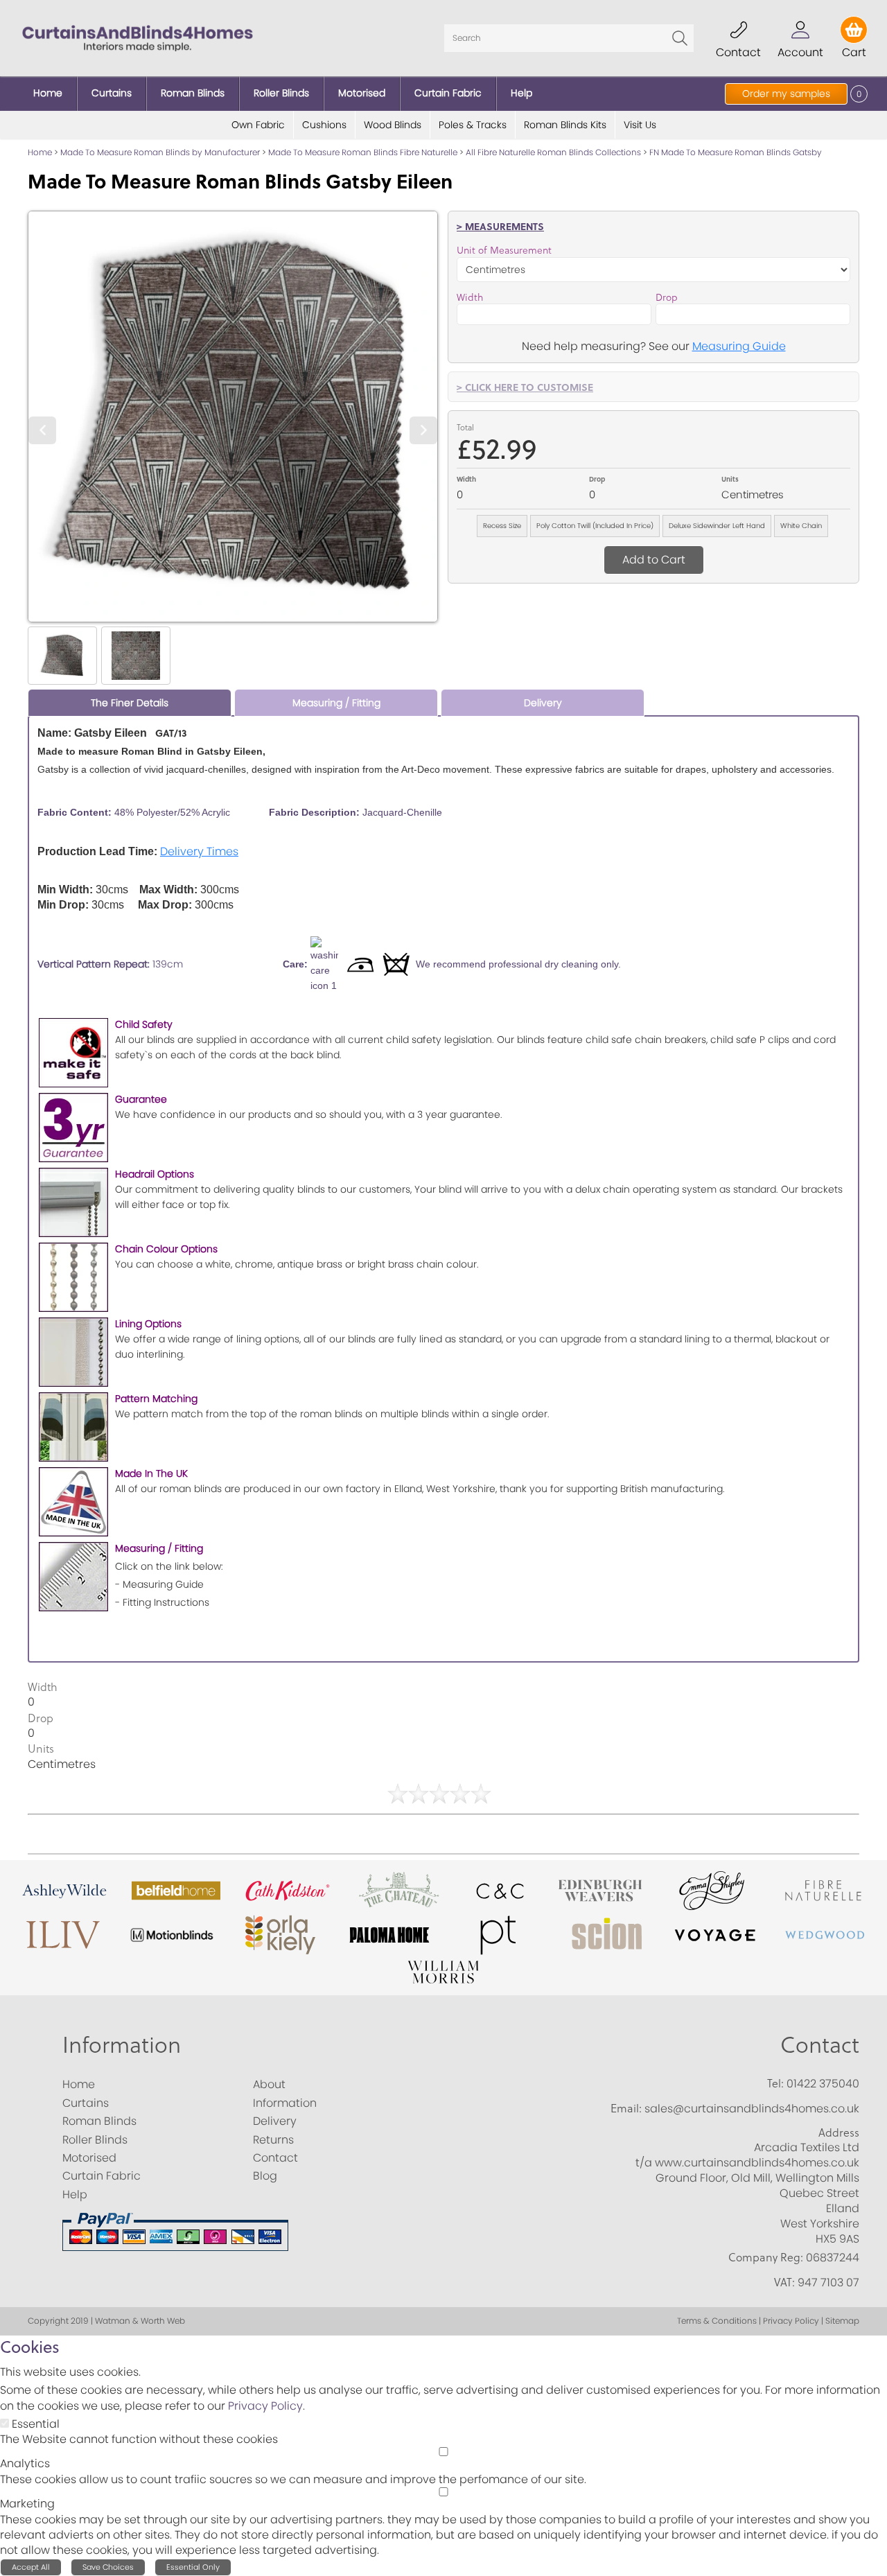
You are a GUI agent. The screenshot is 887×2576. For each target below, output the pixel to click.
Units (730, 479)
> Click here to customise (525, 387)
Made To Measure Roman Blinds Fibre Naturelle (363, 152)
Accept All (31, 2567)
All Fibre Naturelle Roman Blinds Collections (553, 152)
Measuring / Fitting (336, 703)
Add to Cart (654, 560)
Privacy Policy (265, 2406)
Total (465, 427)
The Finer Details (130, 703)
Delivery (543, 703)
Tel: (775, 2083)
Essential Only (193, 2567)
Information (122, 2044)
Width (470, 297)
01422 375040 (823, 2084)
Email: (626, 2108)
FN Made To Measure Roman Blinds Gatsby (736, 152)
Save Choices (108, 2567)
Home (40, 152)
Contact (820, 2044)
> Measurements (500, 226)
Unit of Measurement (504, 250)
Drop (667, 297)
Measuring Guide (739, 346)
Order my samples (786, 94)
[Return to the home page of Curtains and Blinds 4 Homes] (138, 37)
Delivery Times (199, 851)
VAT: (784, 2282)
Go (680, 38)
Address (839, 2132)
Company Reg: (766, 2257)
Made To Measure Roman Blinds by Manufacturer (160, 152)
